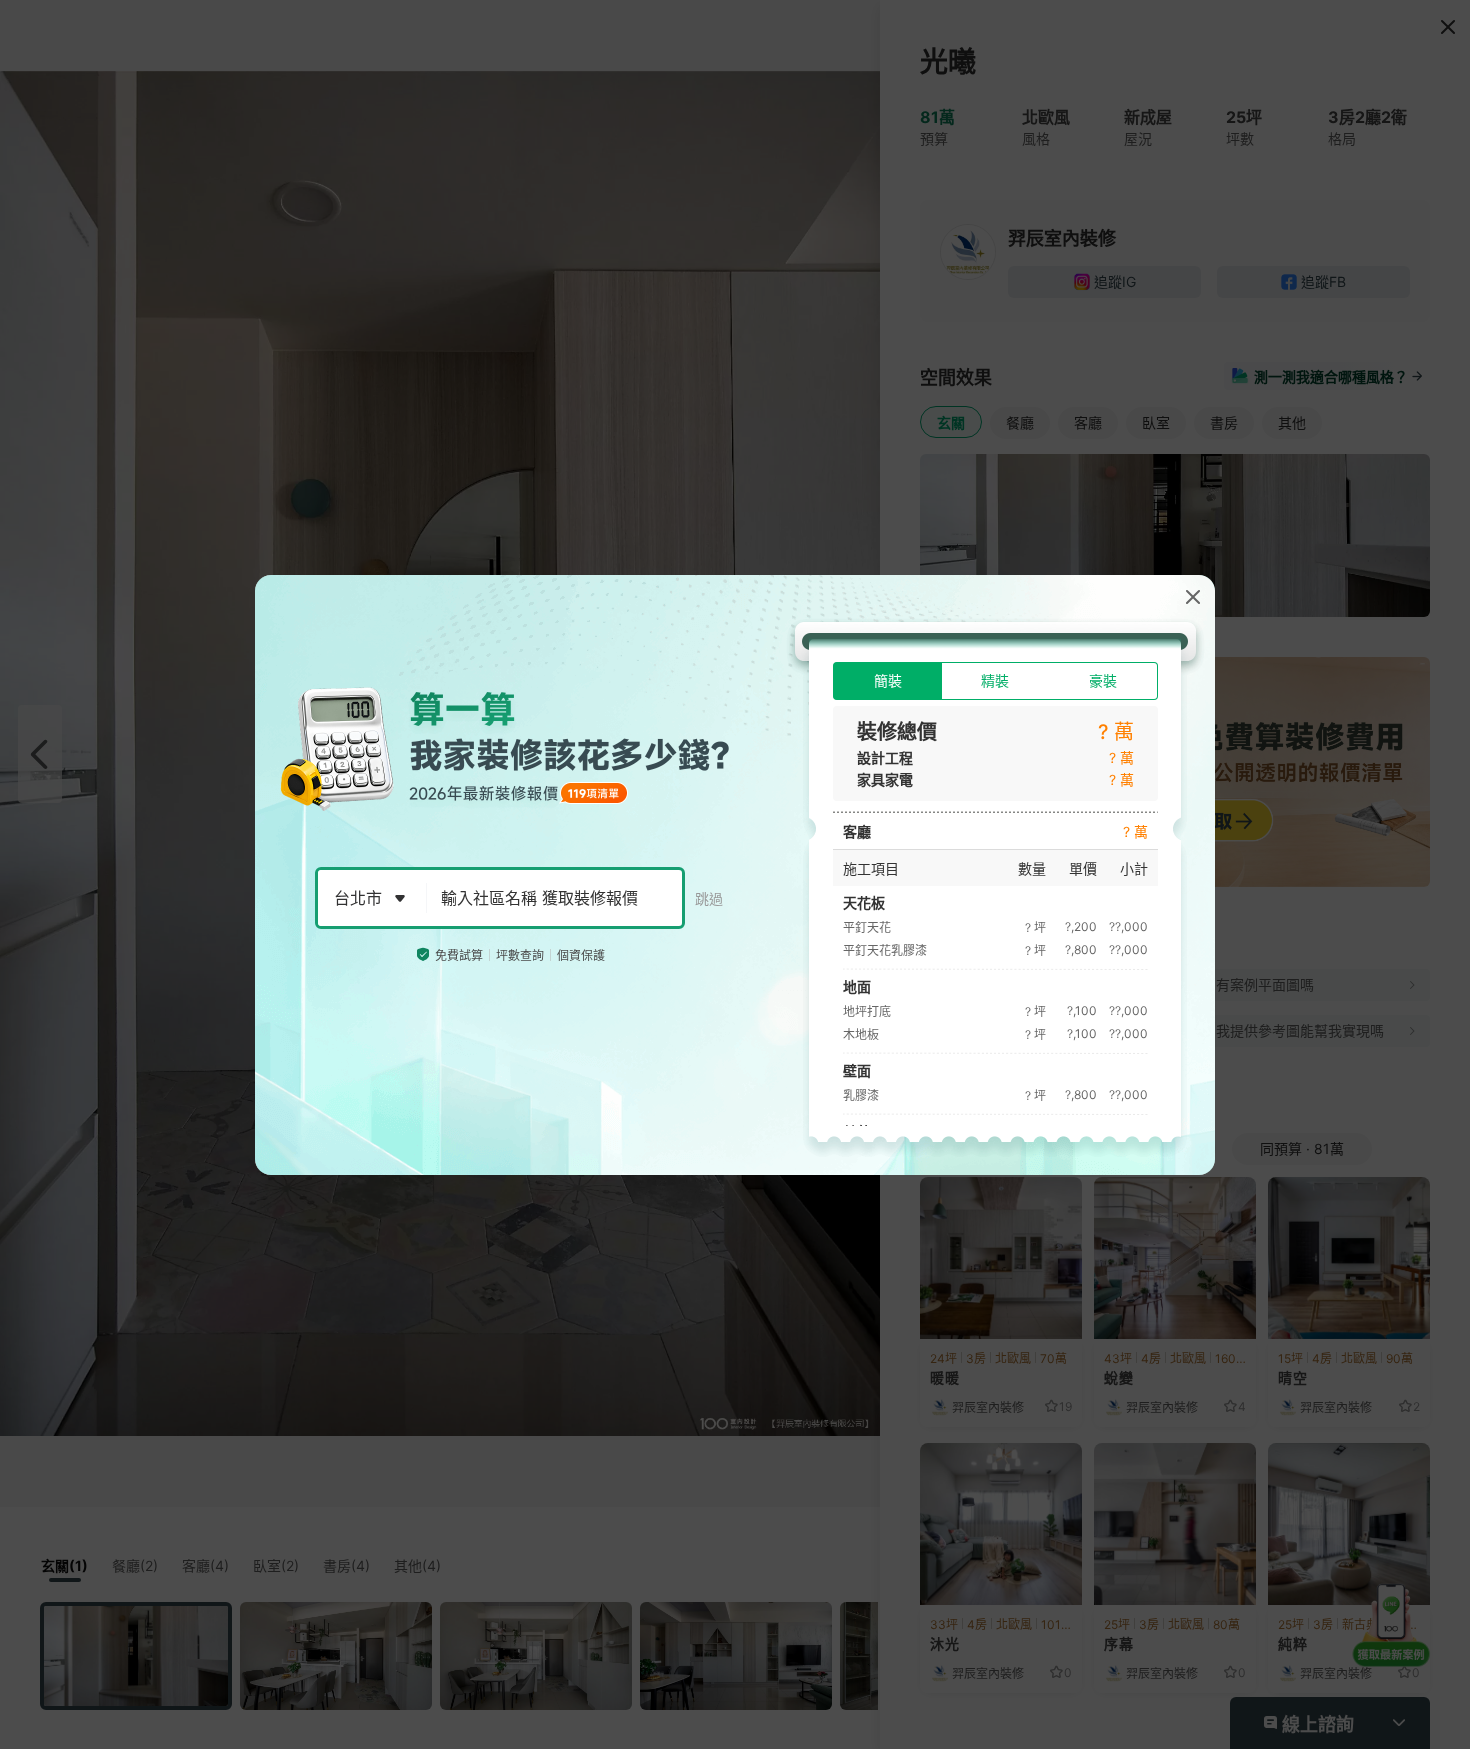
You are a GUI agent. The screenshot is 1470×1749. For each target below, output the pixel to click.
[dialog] (735, 875)
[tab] (887, 681)
